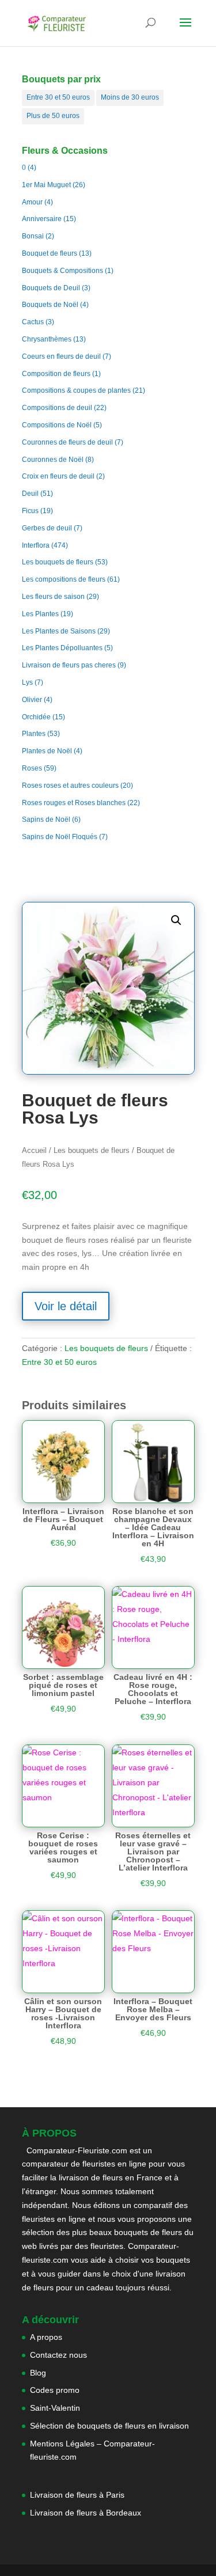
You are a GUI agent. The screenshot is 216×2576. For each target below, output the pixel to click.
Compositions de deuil (57, 408)
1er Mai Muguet (46, 185)
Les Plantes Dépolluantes (62, 648)
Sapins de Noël (46, 820)
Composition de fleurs (56, 374)
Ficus (30, 511)
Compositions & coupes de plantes (76, 390)
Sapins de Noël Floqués (60, 837)
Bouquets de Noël (50, 305)
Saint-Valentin (55, 2408)
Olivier (32, 700)
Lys (27, 682)
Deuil (30, 494)
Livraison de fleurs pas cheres (69, 665)
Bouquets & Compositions (62, 271)
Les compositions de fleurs (64, 579)
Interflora (36, 545)
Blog (38, 2373)
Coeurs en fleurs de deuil (61, 356)
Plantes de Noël (47, 751)
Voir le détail (66, 1306)
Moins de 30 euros (130, 97)
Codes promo (55, 2390)
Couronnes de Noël (53, 460)
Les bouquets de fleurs (58, 562)
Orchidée (36, 717)
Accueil (34, 1150)
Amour (32, 202)
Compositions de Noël (57, 425)
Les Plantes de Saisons (59, 631)
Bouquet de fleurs (50, 253)
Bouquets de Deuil (51, 288)
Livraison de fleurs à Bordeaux (86, 2513)
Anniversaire (42, 219)
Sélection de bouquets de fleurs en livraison (109, 2426)
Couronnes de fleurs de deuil (67, 442)
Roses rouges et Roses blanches (74, 803)
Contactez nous (58, 2355)
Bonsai (33, 236)
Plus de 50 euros (53, 116)
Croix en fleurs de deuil (58, 476)
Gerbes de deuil (47, 528)
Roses (32, 768)
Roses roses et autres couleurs (70, 786)
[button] (176, 920)
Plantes (34, 734)
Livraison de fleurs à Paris (78, 2495)
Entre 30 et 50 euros (58, 97)
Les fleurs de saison (53, 597)
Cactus (33, 322)
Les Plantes (40, 614)
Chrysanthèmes (47, 339)
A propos (46, 2337)
